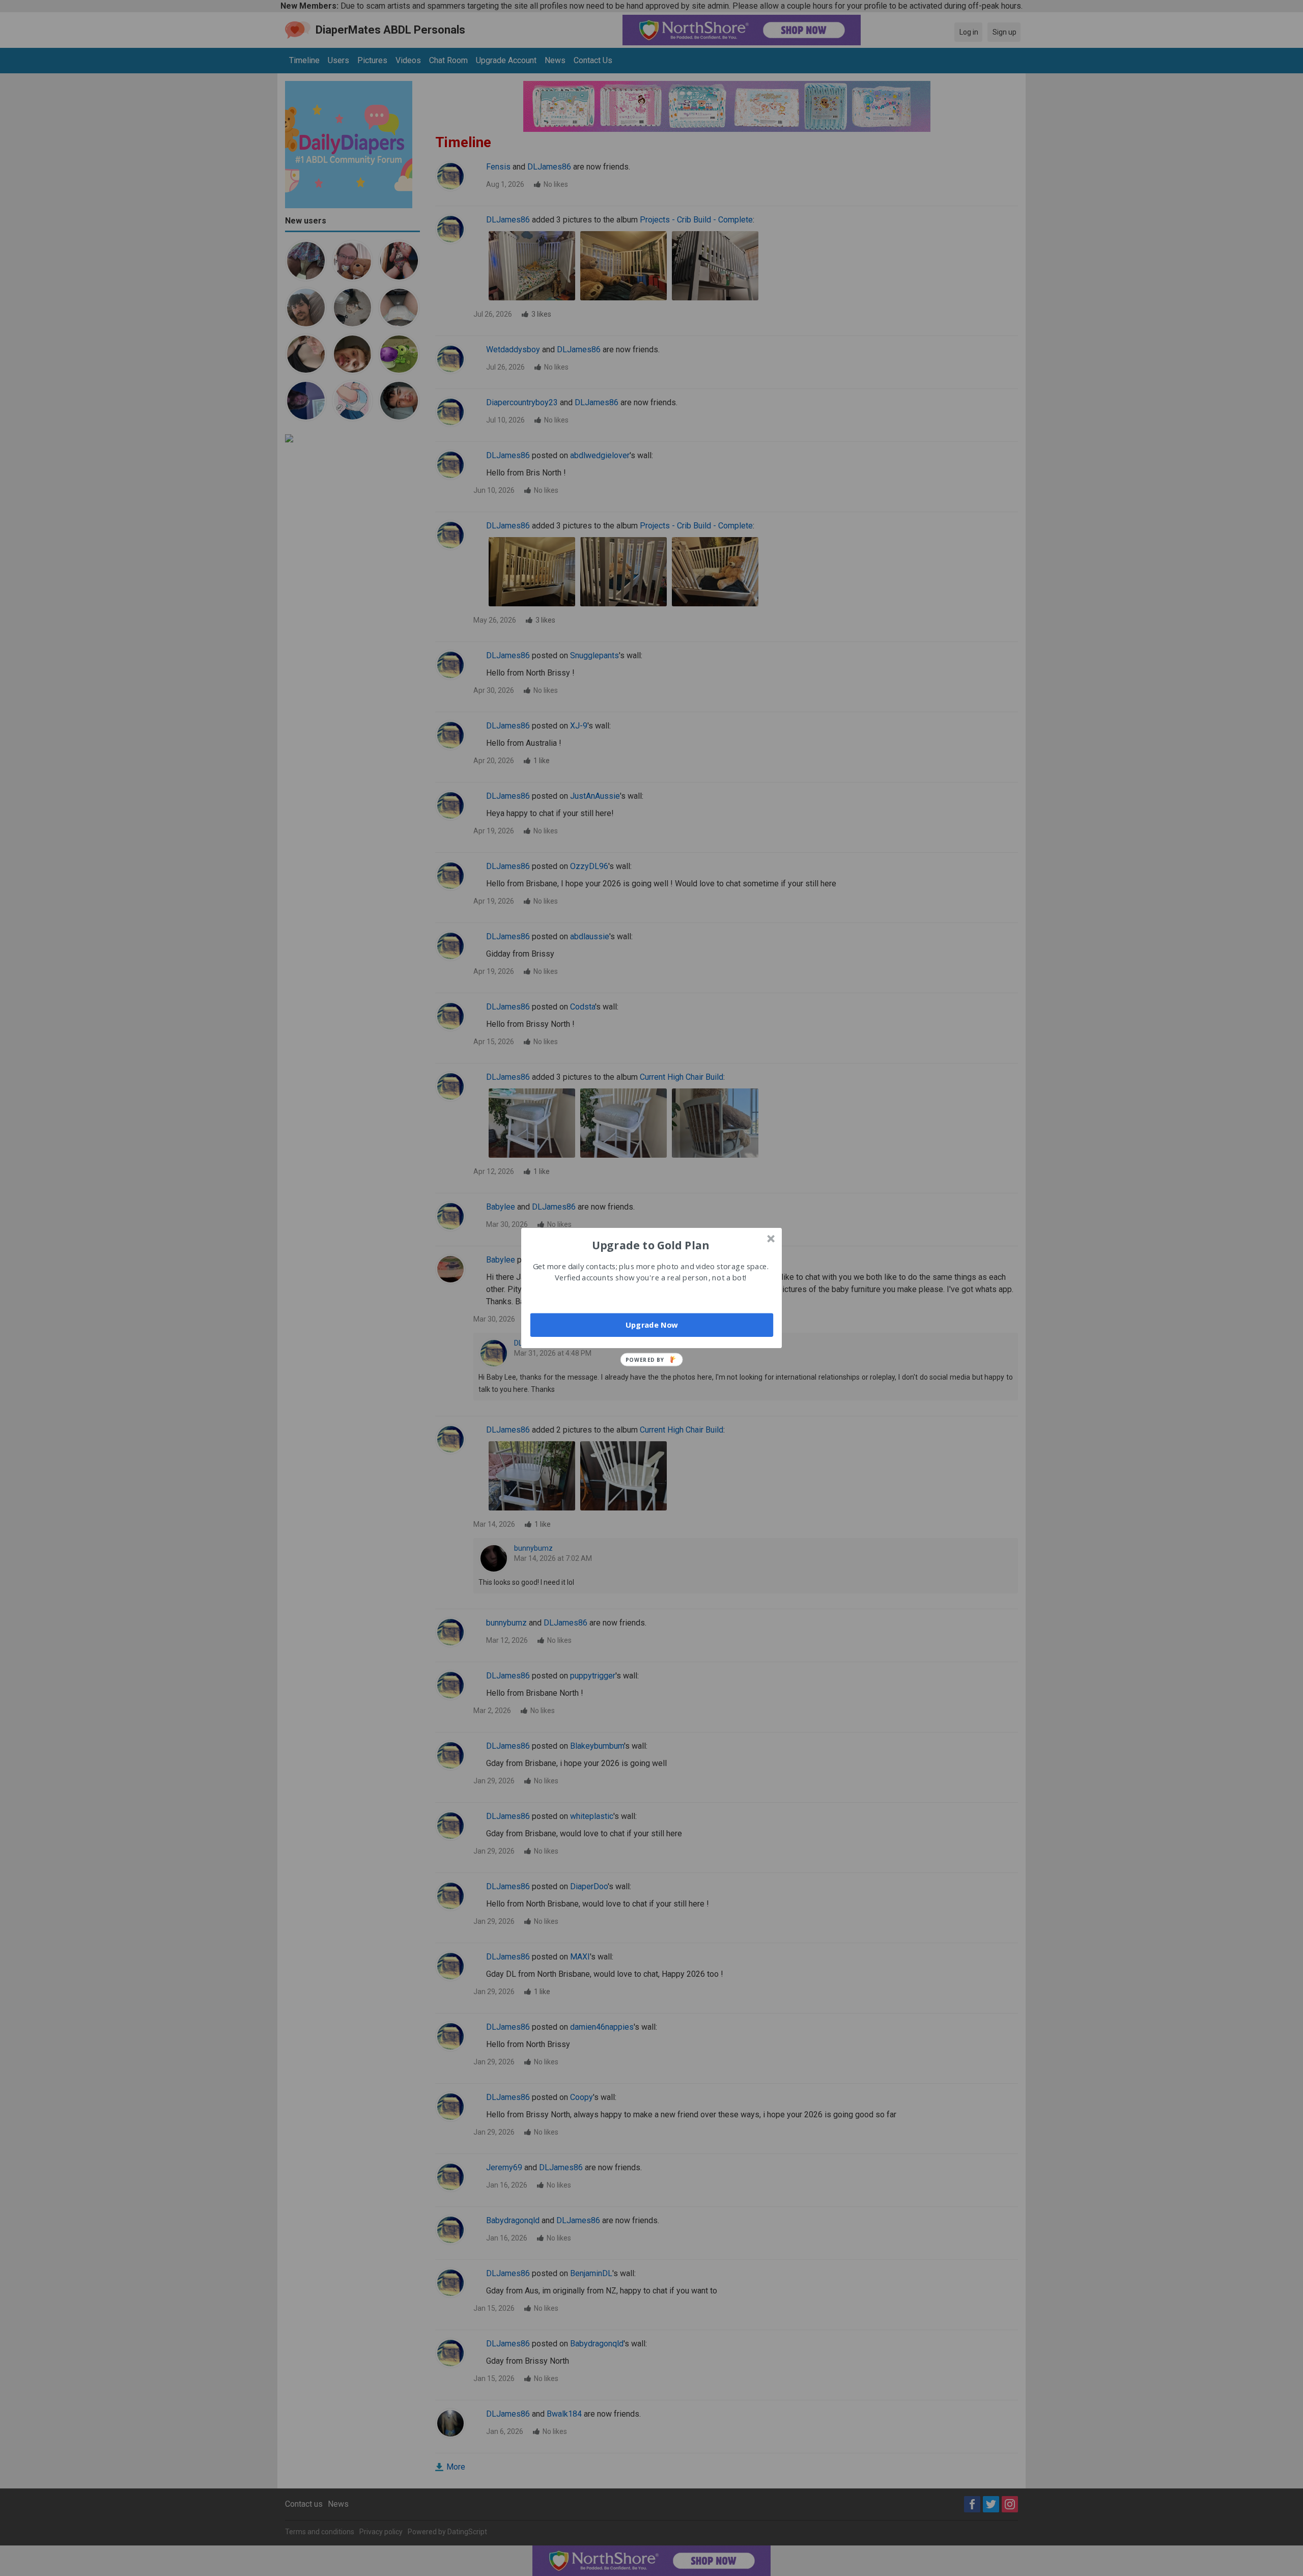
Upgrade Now (652, 1325)
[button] (650, 1245)
